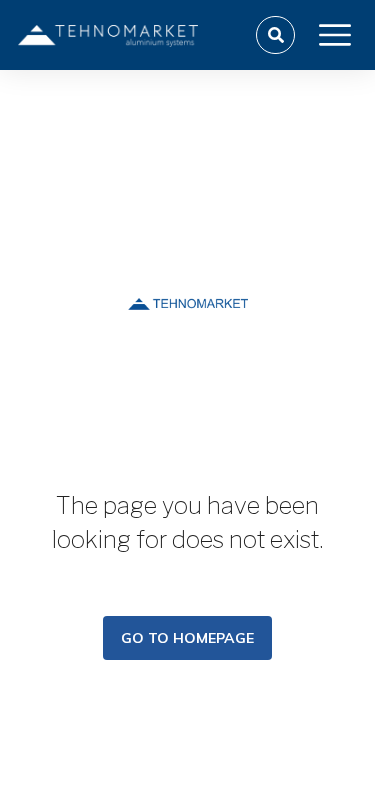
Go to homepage (187, 638)
